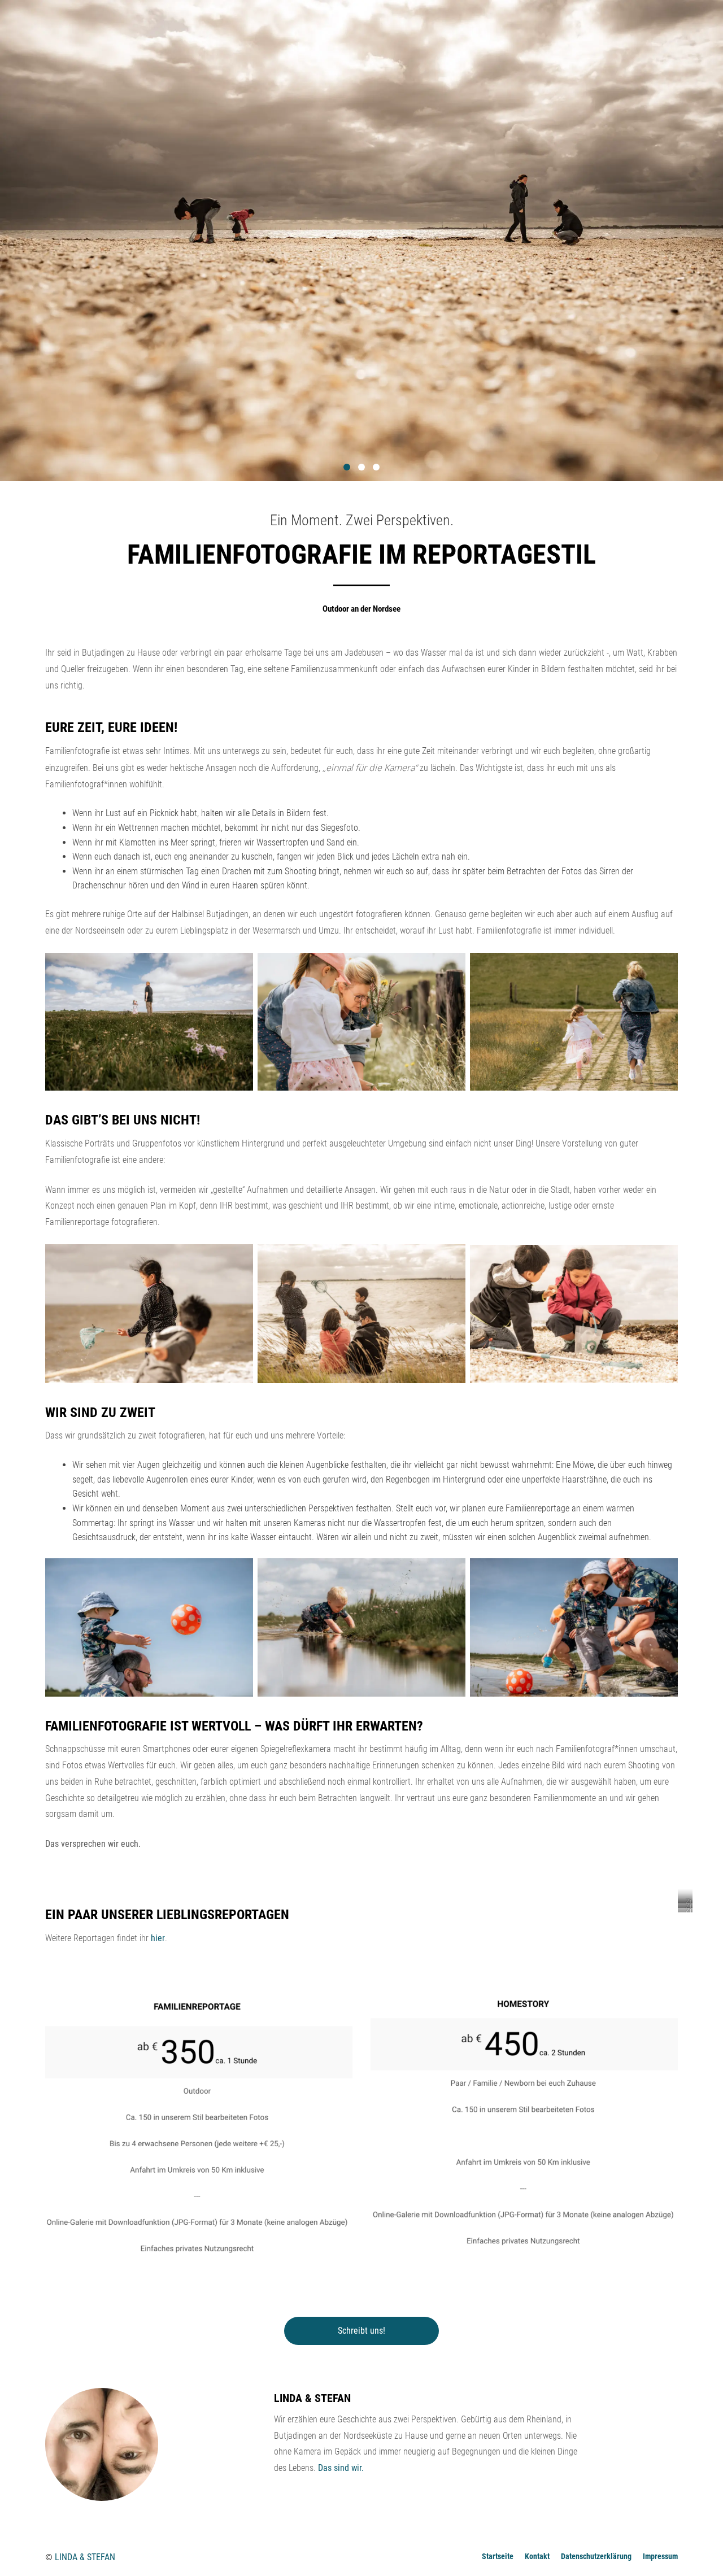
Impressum (660, 2556)
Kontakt (537, 2556)
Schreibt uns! (361, 2331)
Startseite (498, 2556)
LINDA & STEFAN (85, 2557)
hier (158, 1938)
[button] (347, 467)
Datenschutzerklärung (596, 2556)
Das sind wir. (341, 2468)
